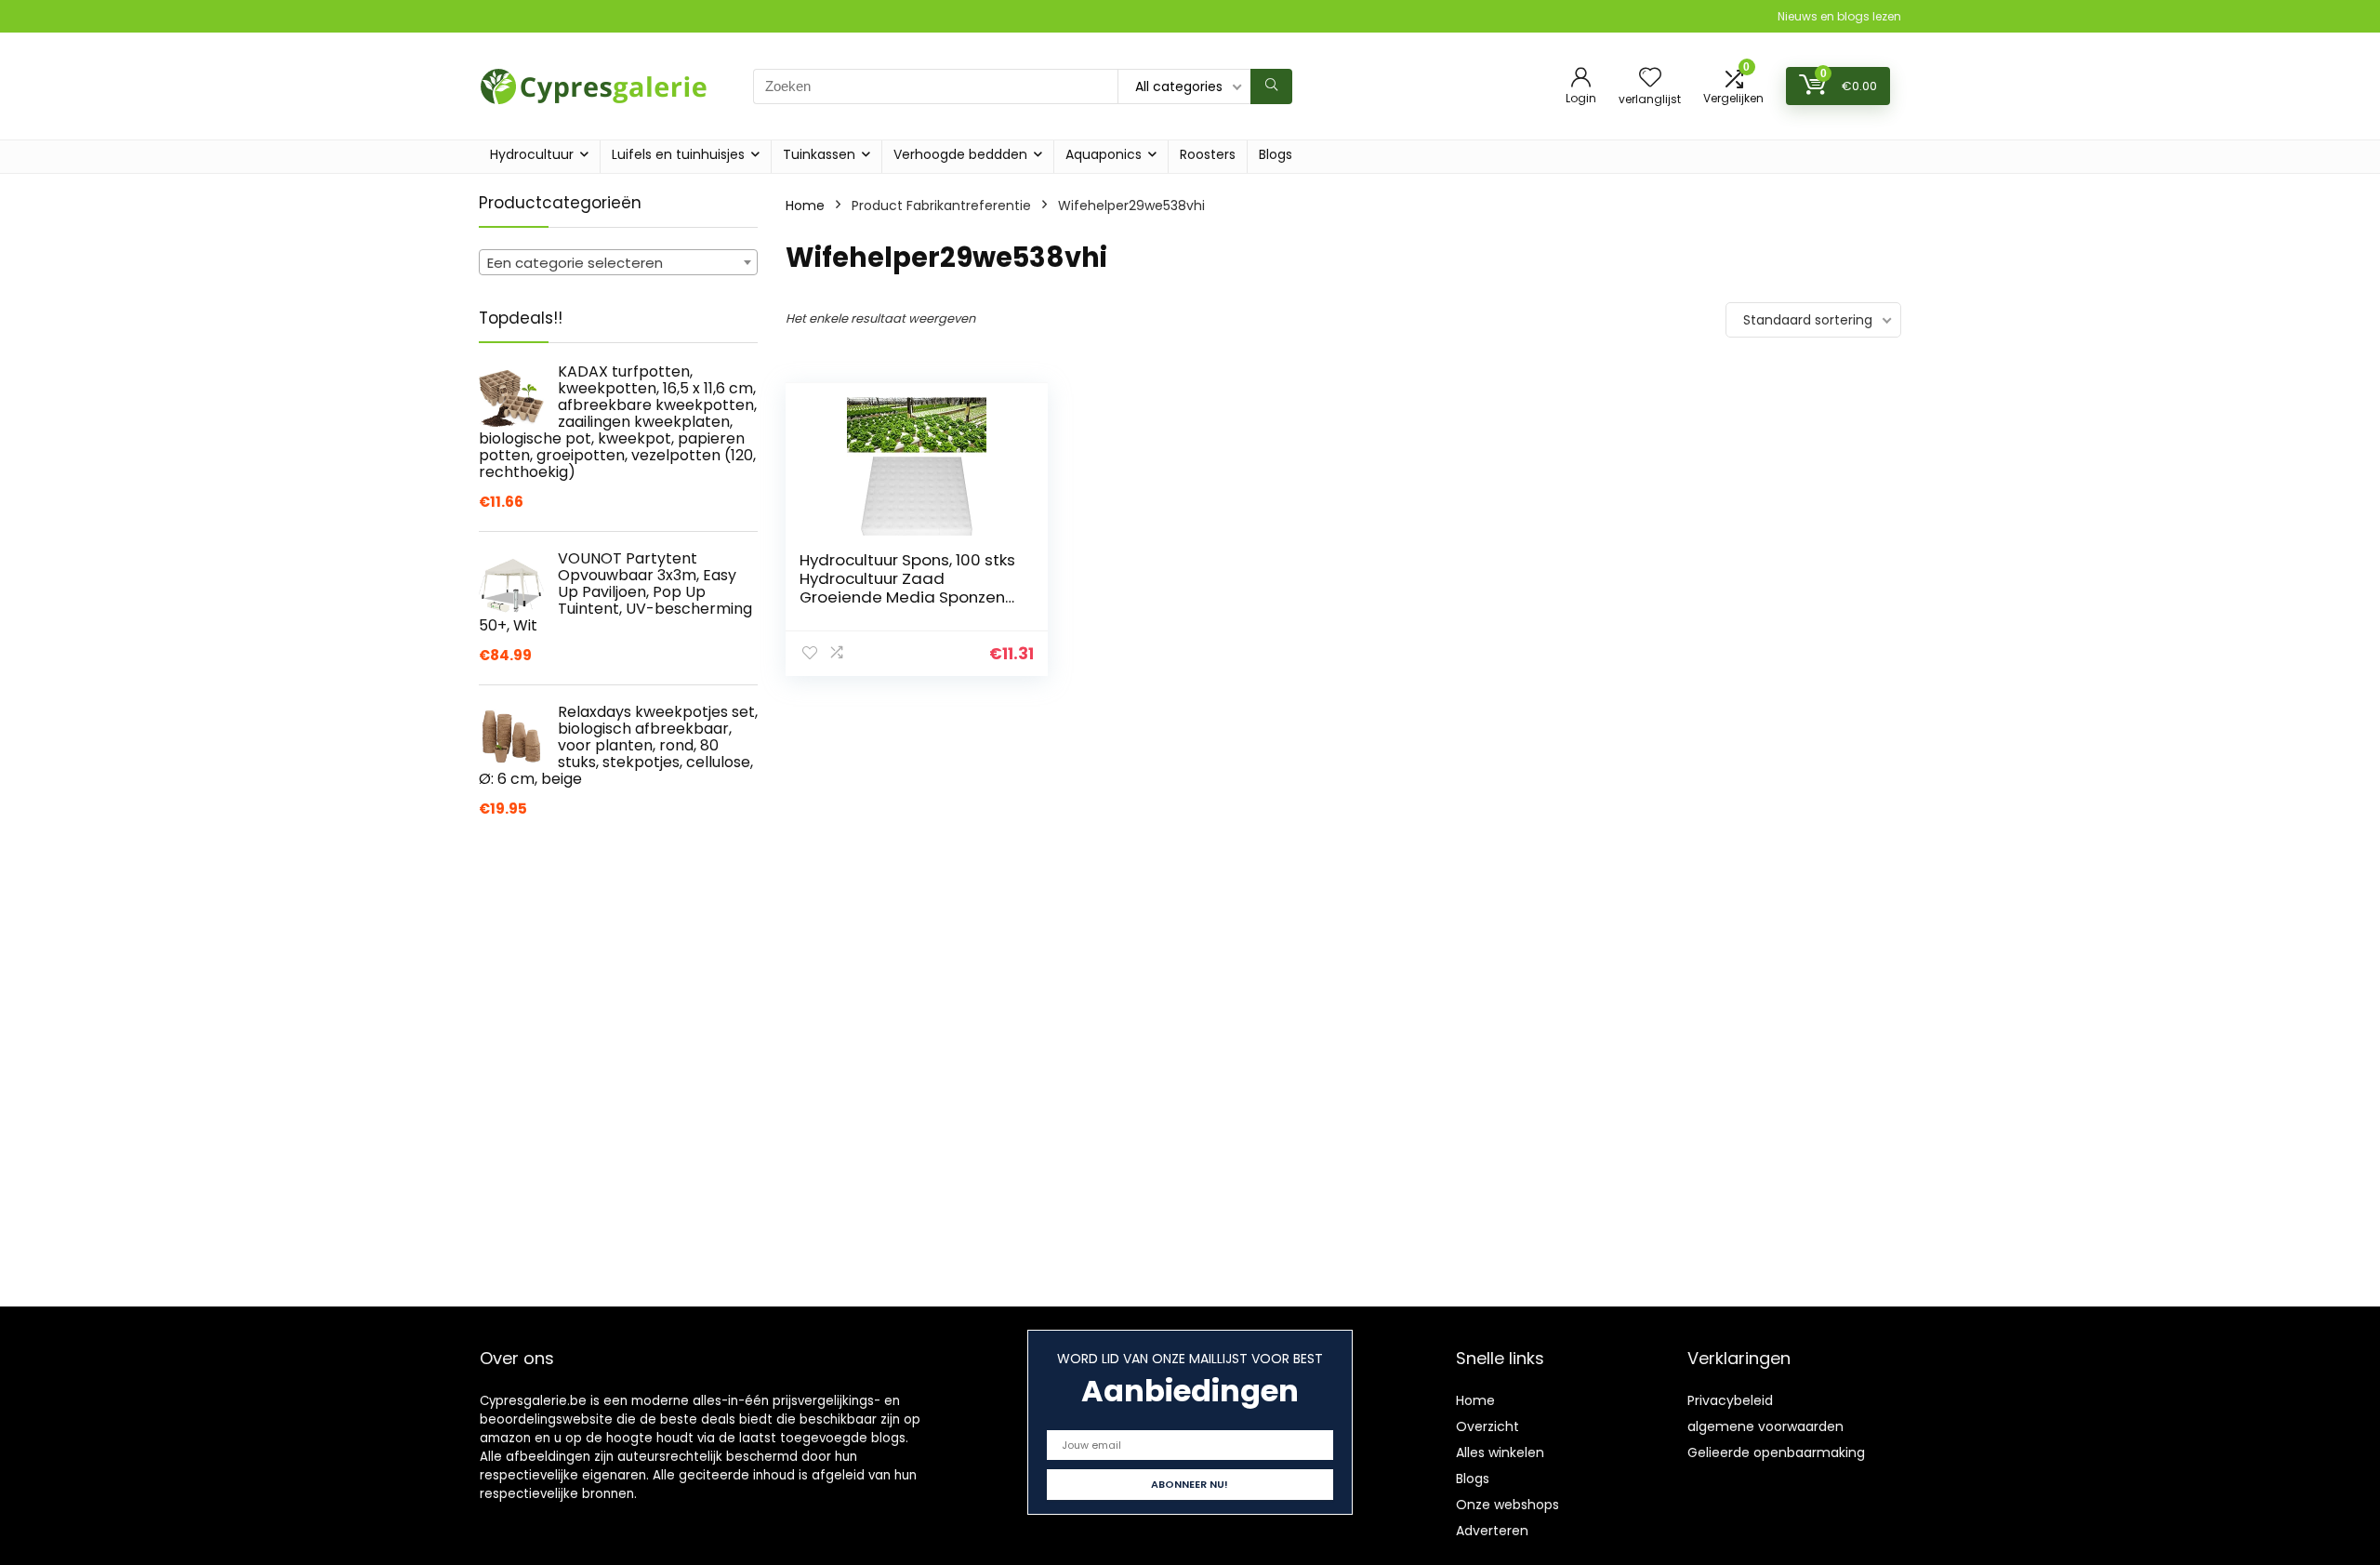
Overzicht (1487, 1426)
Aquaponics (1104, 154)
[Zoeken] (1271, 86)
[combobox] (618, 262)
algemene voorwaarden (1765, 1426)
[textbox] (618, 263)
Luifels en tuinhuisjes (678, 154)
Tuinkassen (819, 154)
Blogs (1276, 154)
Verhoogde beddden (960, 154)
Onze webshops (1507, 1505)
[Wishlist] (1650, 79)
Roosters (1208, 154)
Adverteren (1492, 1531)
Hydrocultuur (532, 154)
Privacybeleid (1730, 1400)
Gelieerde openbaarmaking (1776, 1452)
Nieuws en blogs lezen (1839, 16)
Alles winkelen (1500, 1452)
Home (805, 206)
